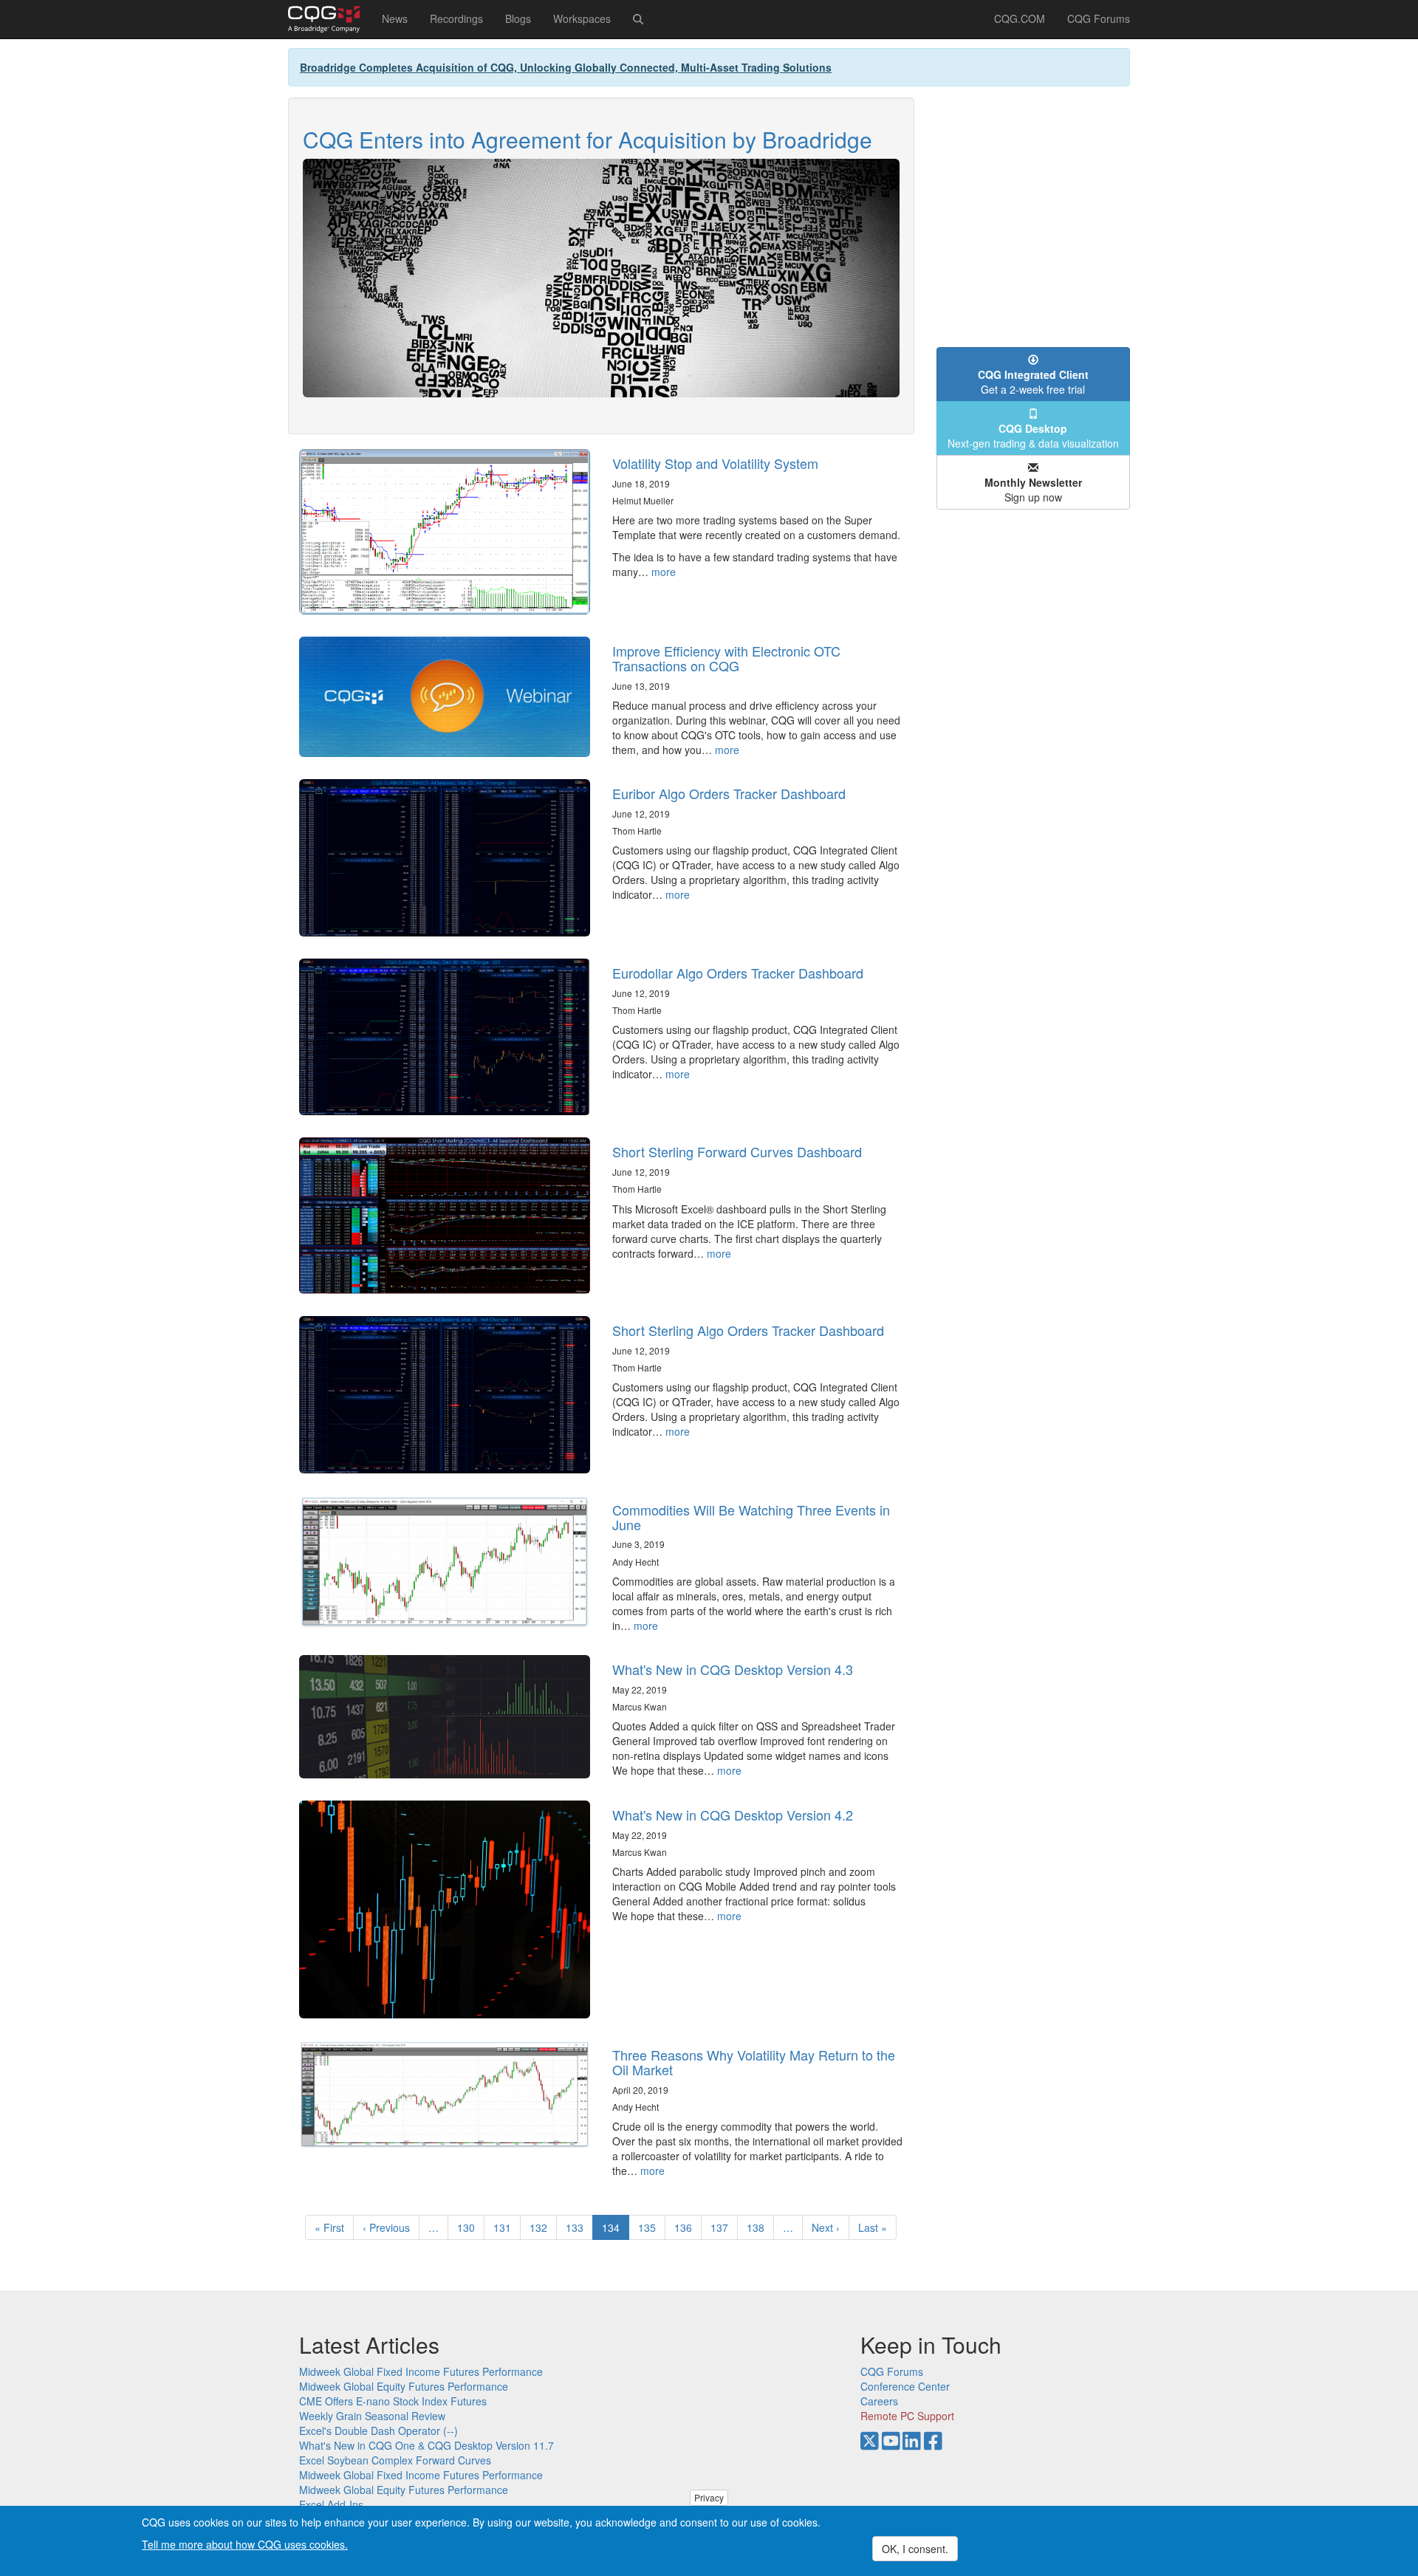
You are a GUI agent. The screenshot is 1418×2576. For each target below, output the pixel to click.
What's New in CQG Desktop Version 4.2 (733, 1815)
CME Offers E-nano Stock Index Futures (393, 2401)
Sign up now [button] (1033, 490)
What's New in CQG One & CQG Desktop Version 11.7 (427, 2445)
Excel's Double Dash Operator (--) (379, 2431)
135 (650, 2227)
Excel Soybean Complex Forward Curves (395, 2460)
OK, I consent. (915, 2549)
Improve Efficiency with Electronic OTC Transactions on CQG (726, 658)
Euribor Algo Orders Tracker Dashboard (729, 793)
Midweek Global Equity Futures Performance (404, 2386)
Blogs (518, 18)
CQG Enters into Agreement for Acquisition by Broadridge (588, 139)
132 (542, 2227)
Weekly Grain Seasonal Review (372, 2416)
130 (469, 2227)
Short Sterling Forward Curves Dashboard (737, 1151)
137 (723, 2227)
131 (506, 2227)
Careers (879, 2401)
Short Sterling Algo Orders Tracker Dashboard (748, 1330)
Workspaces (582, 18)
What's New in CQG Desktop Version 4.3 (733, 1669)
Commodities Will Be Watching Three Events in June (751, 1517)
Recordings (456, 18)
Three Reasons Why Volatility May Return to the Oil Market (754, 2062)
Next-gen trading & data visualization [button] (1033, 436)
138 (759, 2227)
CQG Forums (1099, 18)
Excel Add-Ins (331, 2504)
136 (686, 2227)
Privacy (709, 2497)
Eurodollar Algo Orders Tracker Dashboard (738, 973)
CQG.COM (1020, 18)
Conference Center (905, 2386)
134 (616, 2230)
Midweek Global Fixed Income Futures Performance (421, 2371)
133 (578, 2227)
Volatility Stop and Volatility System (715, 463)
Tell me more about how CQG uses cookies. (245, 2544)
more (664, 572)
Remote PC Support (907, 2416)
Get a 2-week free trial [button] (1033, 382)
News (395, 18)
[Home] (329, 19)
